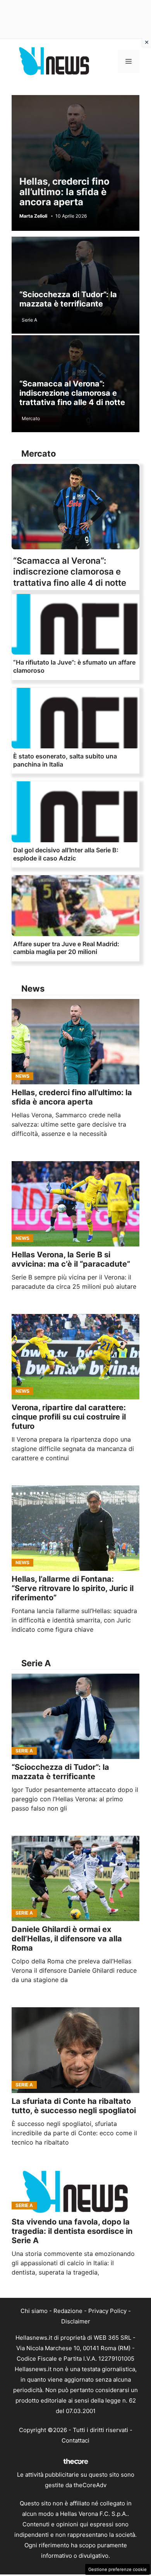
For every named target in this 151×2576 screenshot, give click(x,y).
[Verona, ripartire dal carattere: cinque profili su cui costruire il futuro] (75, 1357)
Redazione (68, 2311)
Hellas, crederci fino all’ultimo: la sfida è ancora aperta (64, 192)
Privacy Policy (107, 2311)
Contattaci (75, 2440)
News (22, 1076)
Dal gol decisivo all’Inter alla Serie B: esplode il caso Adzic (66, 854)
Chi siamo (34, 2311)
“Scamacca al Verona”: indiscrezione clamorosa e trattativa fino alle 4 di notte (72, 393)
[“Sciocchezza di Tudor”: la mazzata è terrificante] (75, 1716)
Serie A (29, 320)
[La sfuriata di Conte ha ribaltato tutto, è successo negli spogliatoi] (75, 2050)
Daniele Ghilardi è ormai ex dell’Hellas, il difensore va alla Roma (67, 1939)
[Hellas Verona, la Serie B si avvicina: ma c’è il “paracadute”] (75, 1204)
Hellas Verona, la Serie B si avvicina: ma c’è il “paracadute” (71, 1259)
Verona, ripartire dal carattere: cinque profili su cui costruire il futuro (69, 1417)
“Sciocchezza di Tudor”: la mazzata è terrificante (68, 299)
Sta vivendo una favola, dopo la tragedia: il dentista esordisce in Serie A (72, 2231)
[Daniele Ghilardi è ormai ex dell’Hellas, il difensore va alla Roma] (75, 1878)
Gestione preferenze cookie (118, 2569)
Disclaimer (76, 2321)
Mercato (31, 418)
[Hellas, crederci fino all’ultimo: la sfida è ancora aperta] (75, 1042)
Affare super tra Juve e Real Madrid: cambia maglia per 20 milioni (66, 948)
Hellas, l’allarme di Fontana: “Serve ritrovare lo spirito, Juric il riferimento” (73, 1588)
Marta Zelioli (33, 216)
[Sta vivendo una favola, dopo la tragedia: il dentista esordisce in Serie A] (75, 2192)
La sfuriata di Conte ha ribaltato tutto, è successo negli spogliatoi (74, 2106)
